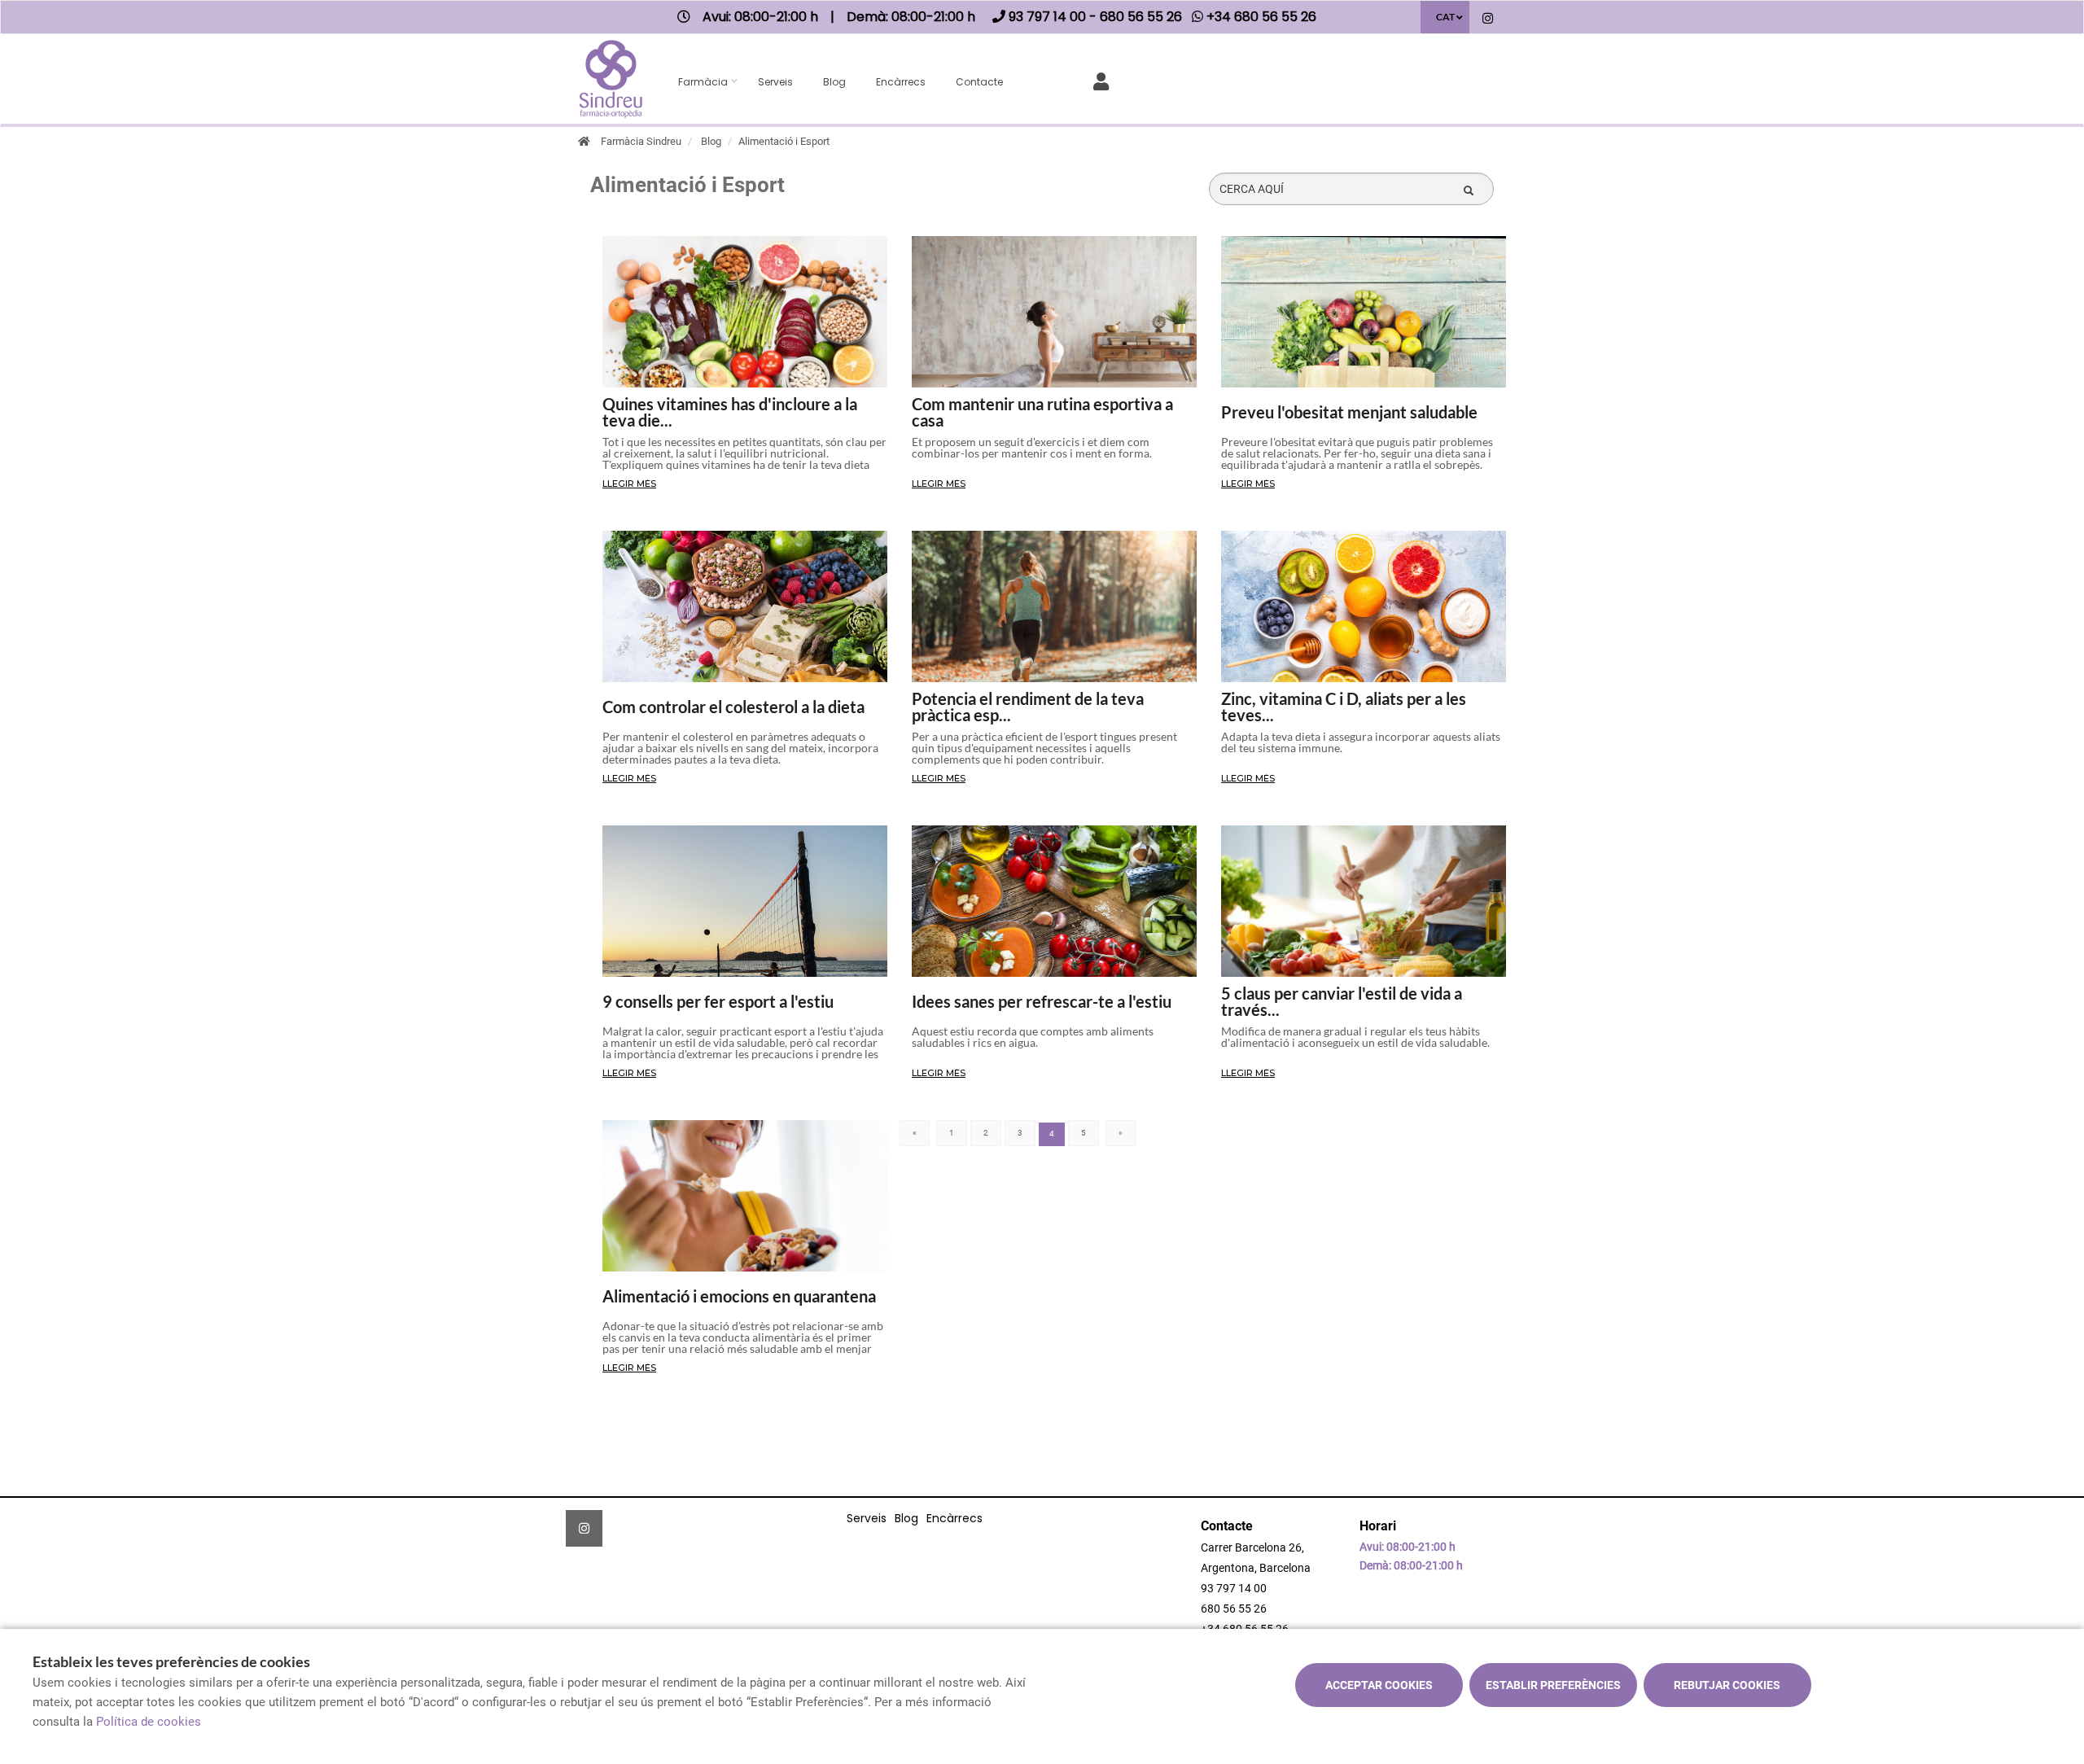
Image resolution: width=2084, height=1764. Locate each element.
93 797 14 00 (1234, 1588)
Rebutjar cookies (1727, 1685)
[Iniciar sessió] (1104, 80)
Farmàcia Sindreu (641, 141)
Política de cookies (149, 1722)
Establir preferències (1553, 1685)
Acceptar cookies (1379, 1685)
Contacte (979, 82)
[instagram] (1488, 19)
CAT (1445, 17)
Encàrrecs (901, 82)
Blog (834, 82)
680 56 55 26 (1234, 1609)
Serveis (775, 82)
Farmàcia (703, 82)
